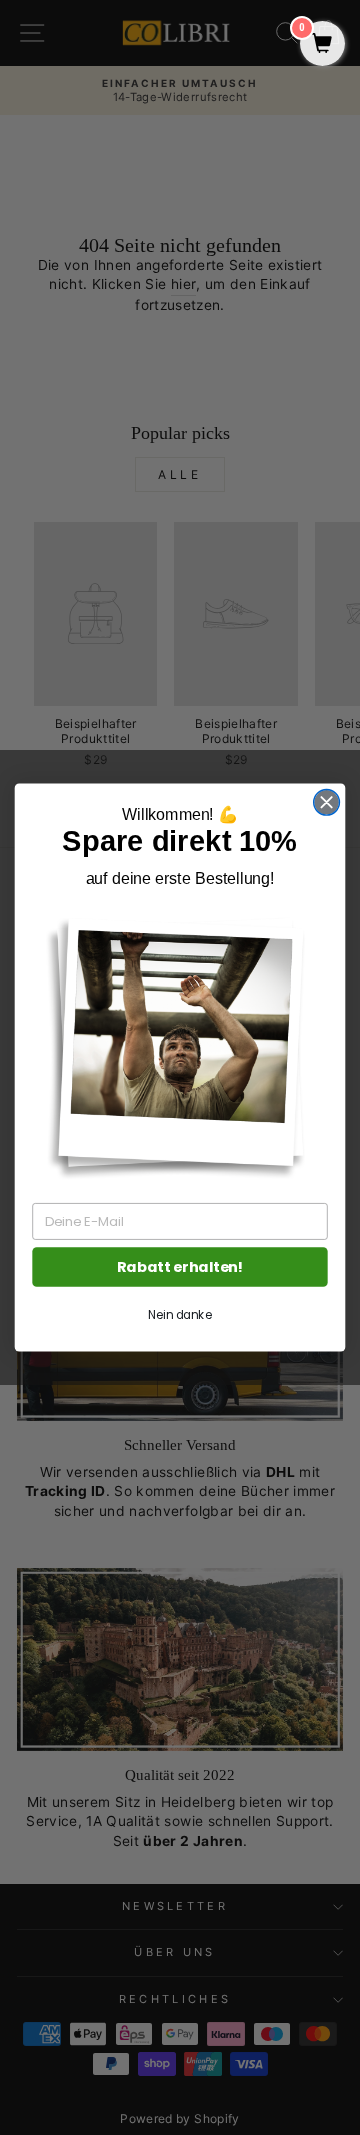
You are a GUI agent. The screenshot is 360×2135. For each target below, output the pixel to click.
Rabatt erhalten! (180, 1267)
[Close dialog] (327, 802)
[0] (322, 45)
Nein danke (180, 1315)
